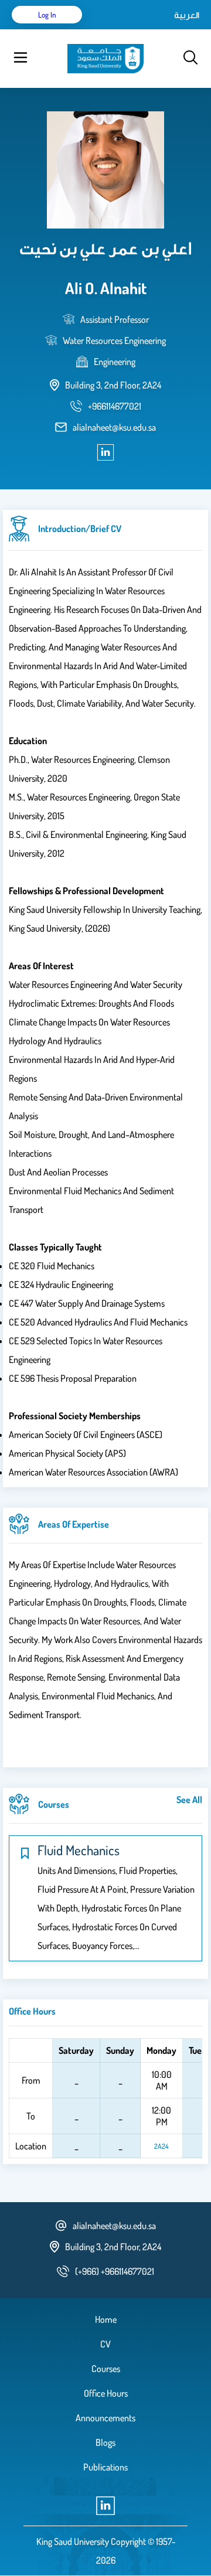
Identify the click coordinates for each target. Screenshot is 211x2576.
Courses (106, 2369)
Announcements (105, 2418)
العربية (187, 15)
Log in (47, 15)
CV (105, 2344)
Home (106, 2319)
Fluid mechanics (79, 1850)
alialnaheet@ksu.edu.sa (114, 427)
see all (189, 1800)
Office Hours (106, 2393)
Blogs (105, 2442)
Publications (105, 2467)
